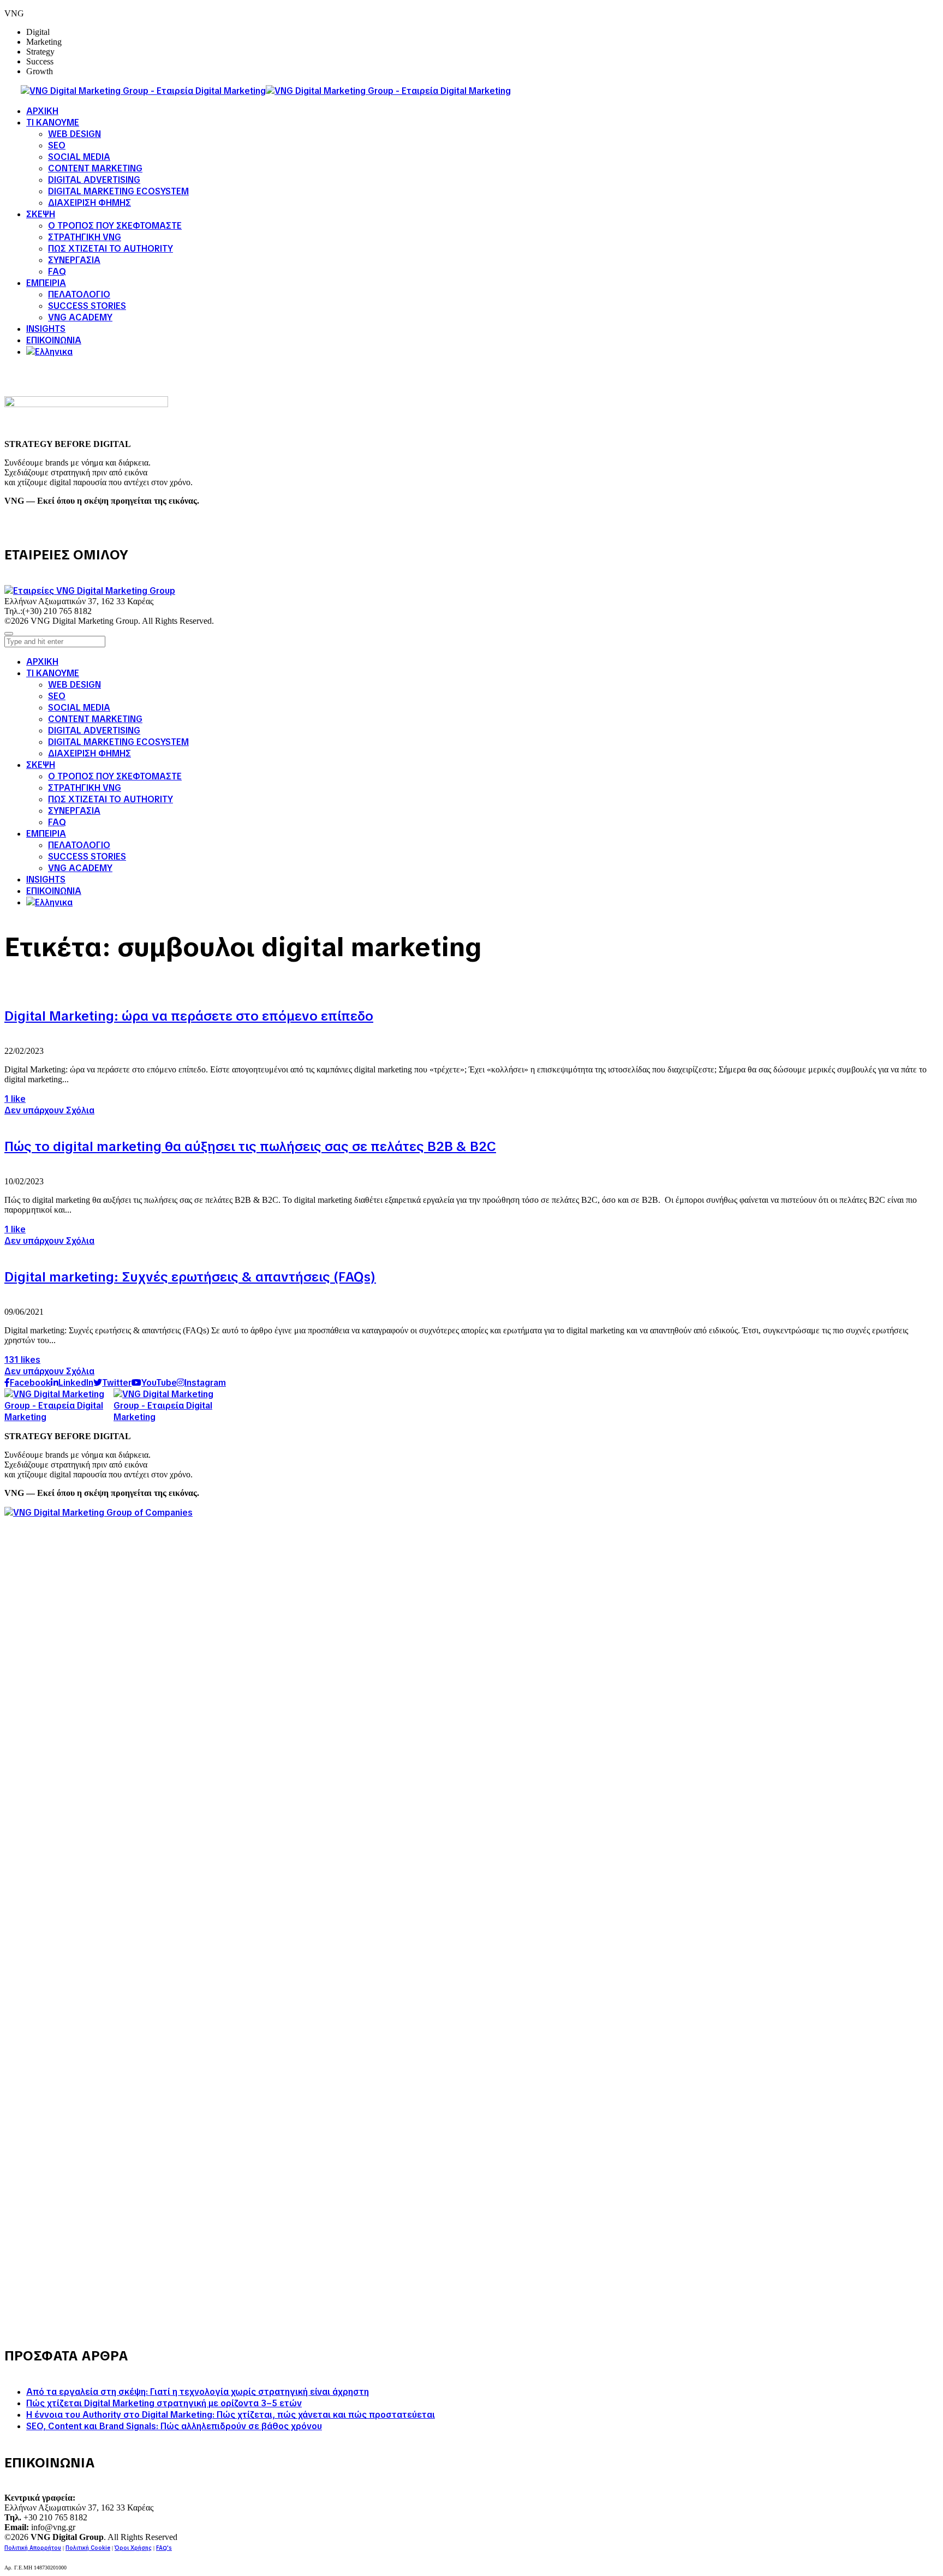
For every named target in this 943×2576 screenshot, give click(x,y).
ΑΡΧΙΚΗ (42, 662)
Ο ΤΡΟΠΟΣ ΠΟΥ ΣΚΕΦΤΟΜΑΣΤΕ (115, 776)
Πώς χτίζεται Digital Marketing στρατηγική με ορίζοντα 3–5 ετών (164, 2403)
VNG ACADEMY (80, 868)
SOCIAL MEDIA (79, 708)
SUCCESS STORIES (87, 857)
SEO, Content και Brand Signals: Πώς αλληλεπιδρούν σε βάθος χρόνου (174, 2426)
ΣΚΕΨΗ (41, 765)
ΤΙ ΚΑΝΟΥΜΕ (53, 673)
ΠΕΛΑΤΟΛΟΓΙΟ (79, 845)
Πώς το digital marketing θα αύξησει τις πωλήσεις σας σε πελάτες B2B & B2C (250, 1146)
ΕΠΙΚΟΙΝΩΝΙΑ (54, 891)
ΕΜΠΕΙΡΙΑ (46, 834)
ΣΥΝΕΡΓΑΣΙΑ (74, 811)
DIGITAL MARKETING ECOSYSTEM (118, 742)
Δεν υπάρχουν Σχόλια (49, 1110)
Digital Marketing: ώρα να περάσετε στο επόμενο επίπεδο (189, 1016)
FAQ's (164, 2548)
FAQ (57, 822)
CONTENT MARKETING (95, 719)
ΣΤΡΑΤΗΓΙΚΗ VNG (85, 788)
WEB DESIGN (74, 685)
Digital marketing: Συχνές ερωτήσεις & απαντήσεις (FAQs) (190, 1277)
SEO (57, 696)
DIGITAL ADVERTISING (94, 731)
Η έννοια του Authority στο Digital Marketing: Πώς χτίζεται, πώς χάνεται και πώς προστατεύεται (231, 2415)
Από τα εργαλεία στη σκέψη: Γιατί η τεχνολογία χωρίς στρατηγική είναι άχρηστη (198, 2392)
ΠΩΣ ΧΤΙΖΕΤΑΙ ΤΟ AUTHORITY (111, 799)
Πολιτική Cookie (88, 2548)
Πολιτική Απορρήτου (33, 2548)
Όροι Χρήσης (133, 2548)
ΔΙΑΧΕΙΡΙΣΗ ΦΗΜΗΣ (89, 753)
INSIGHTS (46, 879)
